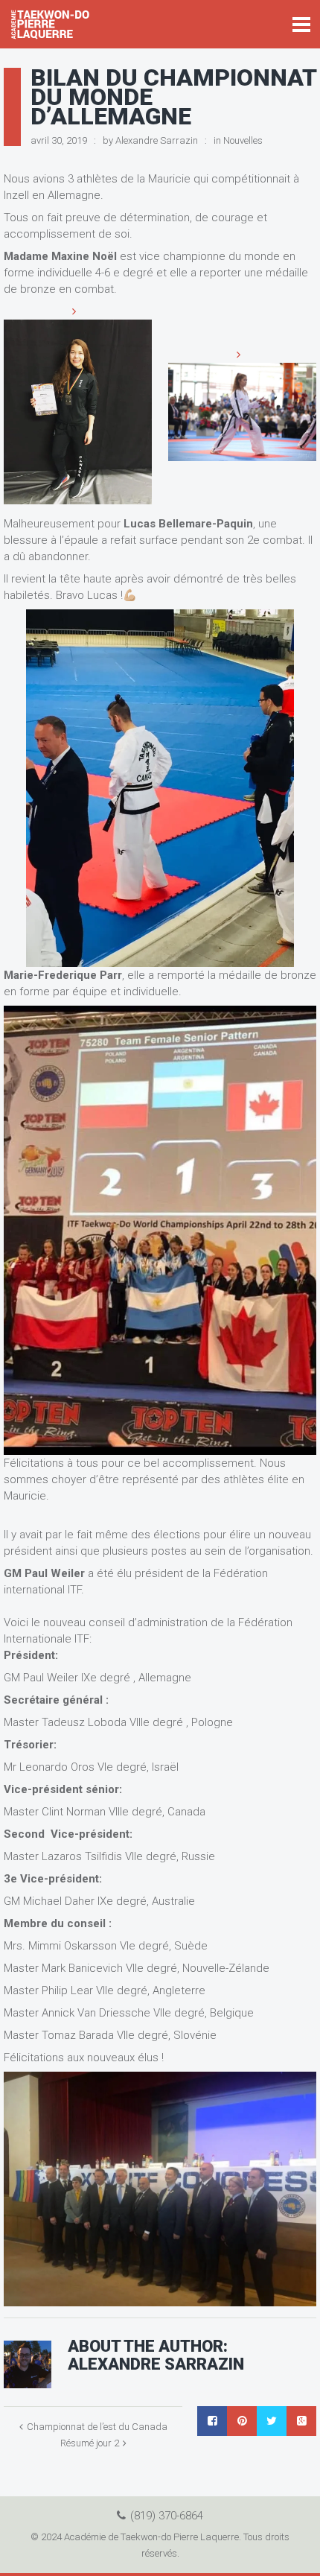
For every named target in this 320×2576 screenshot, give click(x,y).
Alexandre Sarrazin (157, 140)
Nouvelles (243, 140)
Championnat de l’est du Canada (97, 2427)
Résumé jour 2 (90, 2443)
